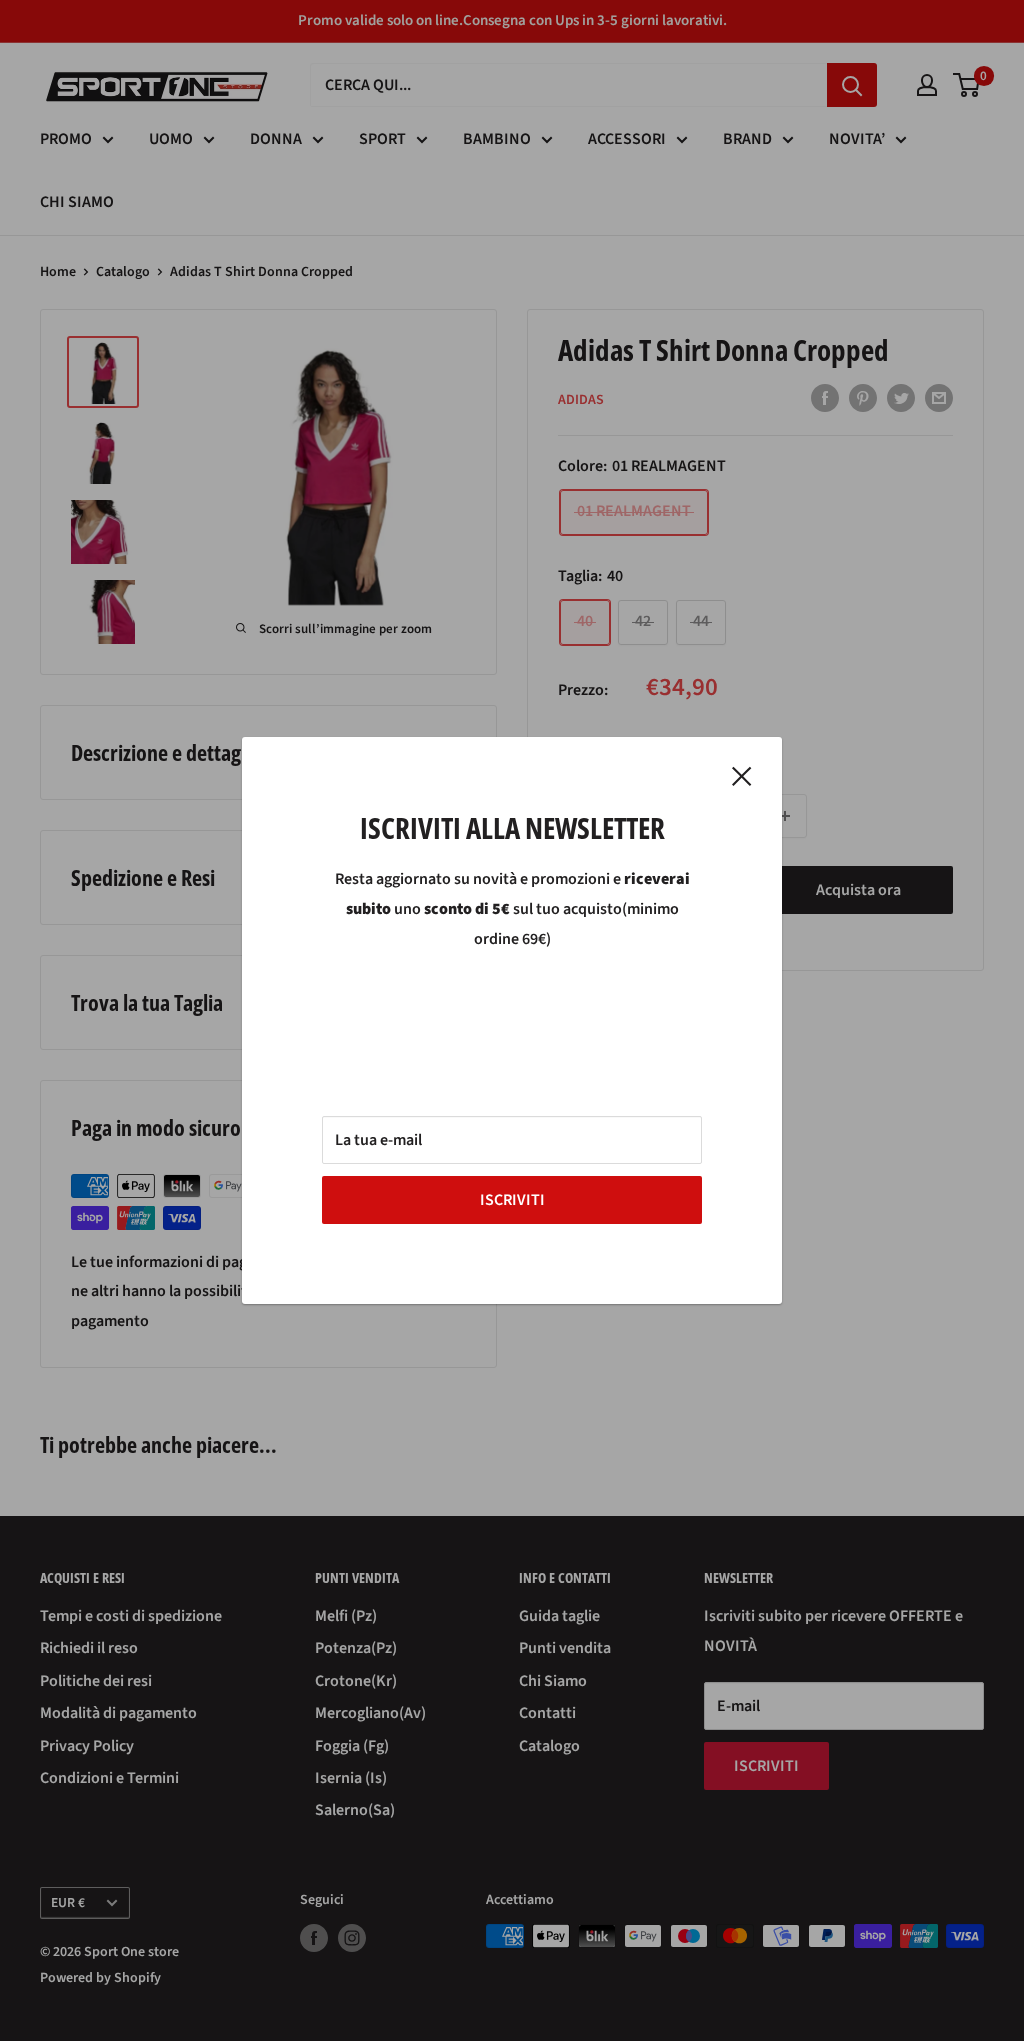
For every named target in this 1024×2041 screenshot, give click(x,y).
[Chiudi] (742, 776)
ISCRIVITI (512, 1200)
